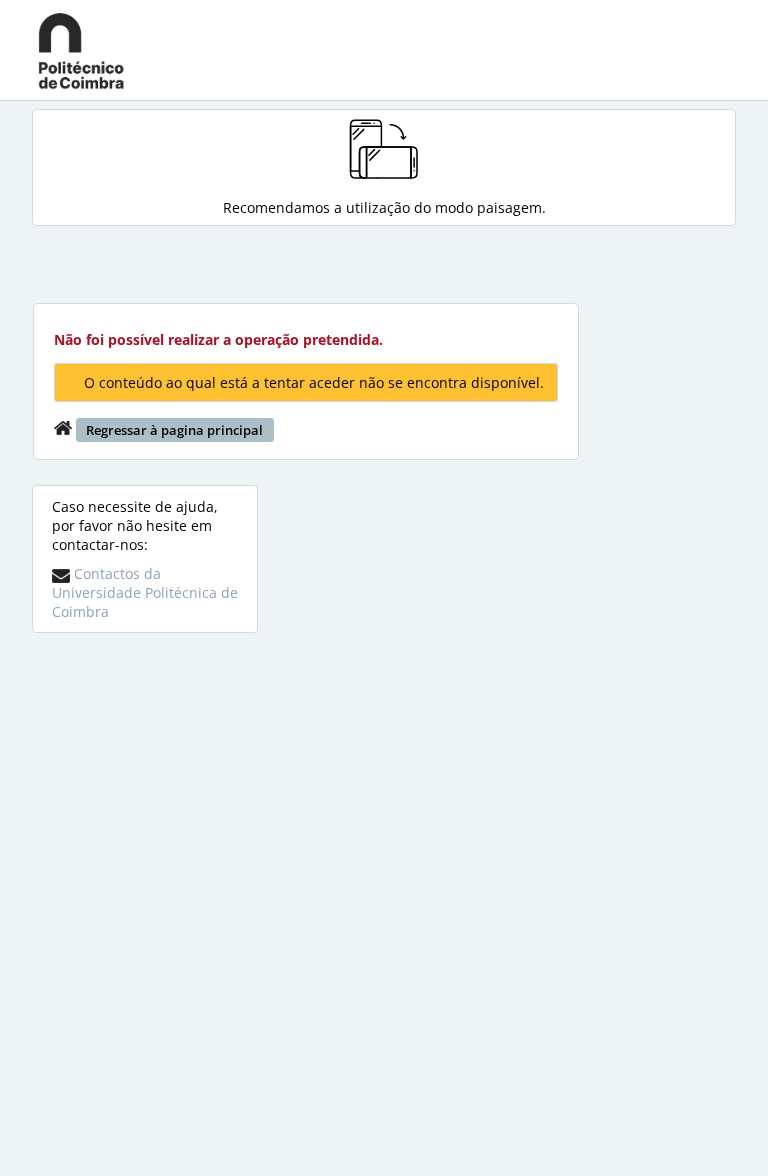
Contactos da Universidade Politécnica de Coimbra (145, 592)
